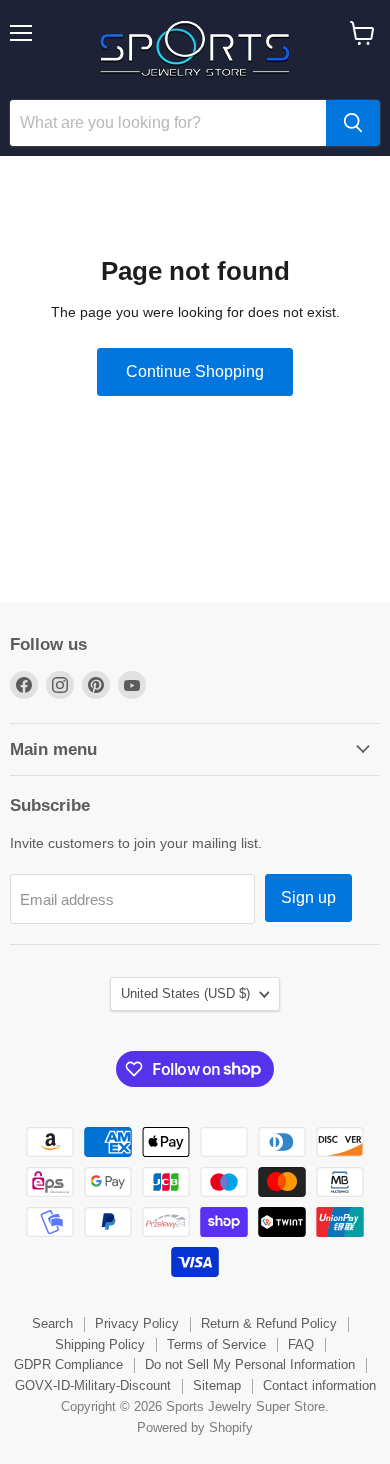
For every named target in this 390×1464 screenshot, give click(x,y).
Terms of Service (216, 1344)
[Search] (353, 123)
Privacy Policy (137, 1323)
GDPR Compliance (68, 1364)
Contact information (319, 1385)
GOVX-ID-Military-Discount (93, 1385)
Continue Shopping (195, 371)
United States (185, 993)
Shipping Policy (100, 1344)
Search (52, 1323)
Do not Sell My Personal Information (250, 1364)
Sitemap (217, 1385)
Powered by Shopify (195, 1427)
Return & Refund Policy (269, 1323)
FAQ (301, 1344)
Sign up (308, 897)
